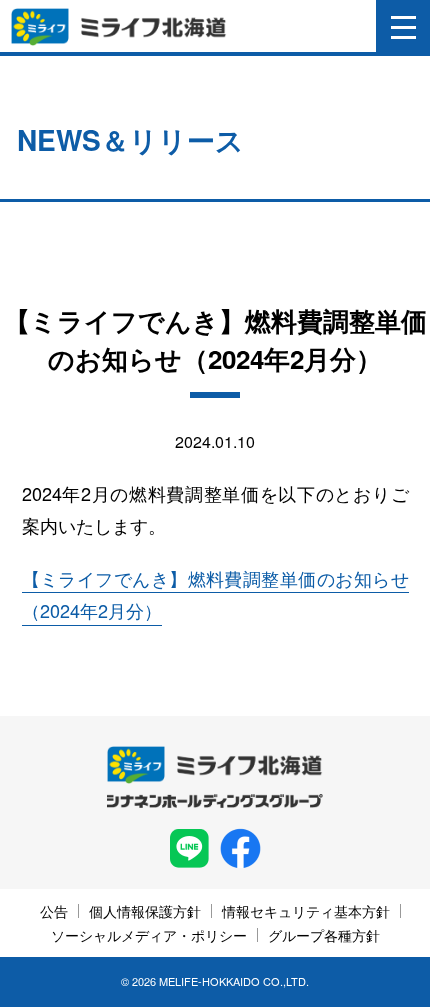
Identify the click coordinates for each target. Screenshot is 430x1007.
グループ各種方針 (324, 935)
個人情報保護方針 (145, 911)
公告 (54, 911)
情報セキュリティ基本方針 (306, 911)
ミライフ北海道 (119, 27)
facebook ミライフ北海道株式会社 (240, 848)
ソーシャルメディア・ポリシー (149, 935)
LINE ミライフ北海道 (189, 848)
